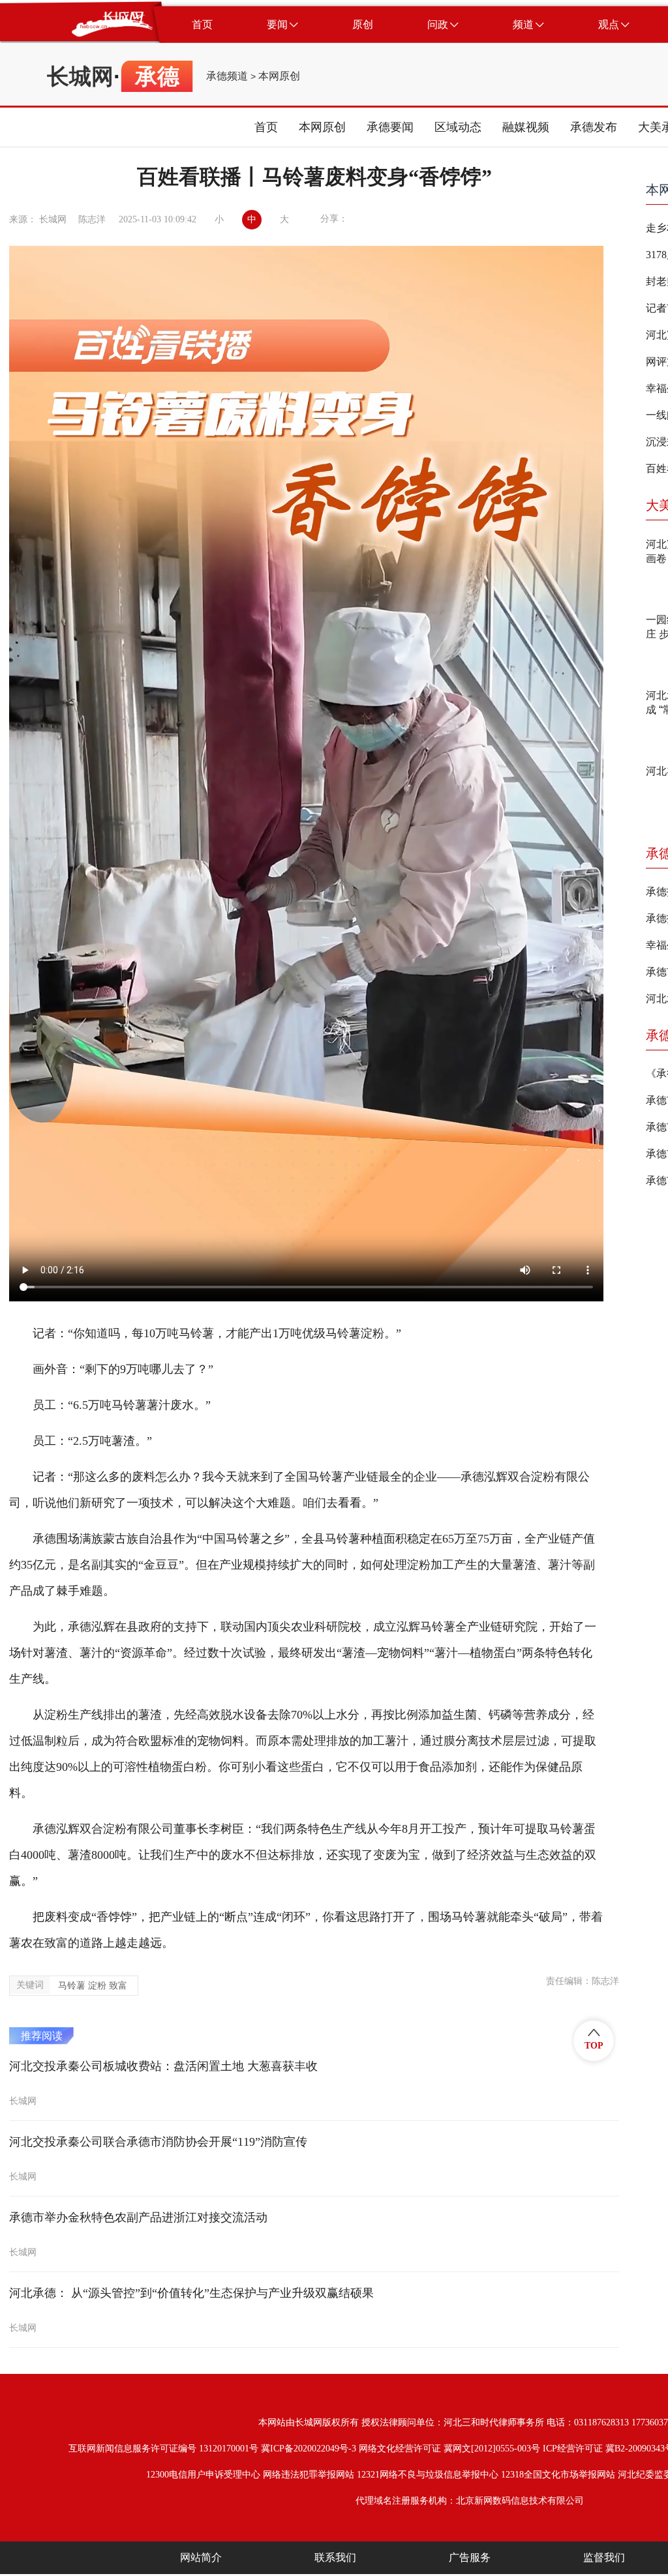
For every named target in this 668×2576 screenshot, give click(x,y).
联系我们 (335, 2557)
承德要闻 (390, 127)
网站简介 (201, 2557)
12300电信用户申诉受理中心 (203, 2475)
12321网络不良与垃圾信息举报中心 (428, 2475)
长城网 (80, 76)
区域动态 (458, 127)
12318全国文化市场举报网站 (558, 2475)
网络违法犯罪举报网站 (309, 2475)
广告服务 (470, 2557)
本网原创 (279, 76)
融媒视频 (526, 127)
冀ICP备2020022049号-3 (309, 2449)
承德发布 (594, 127)
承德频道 (227, 76)
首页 (266, 127)
